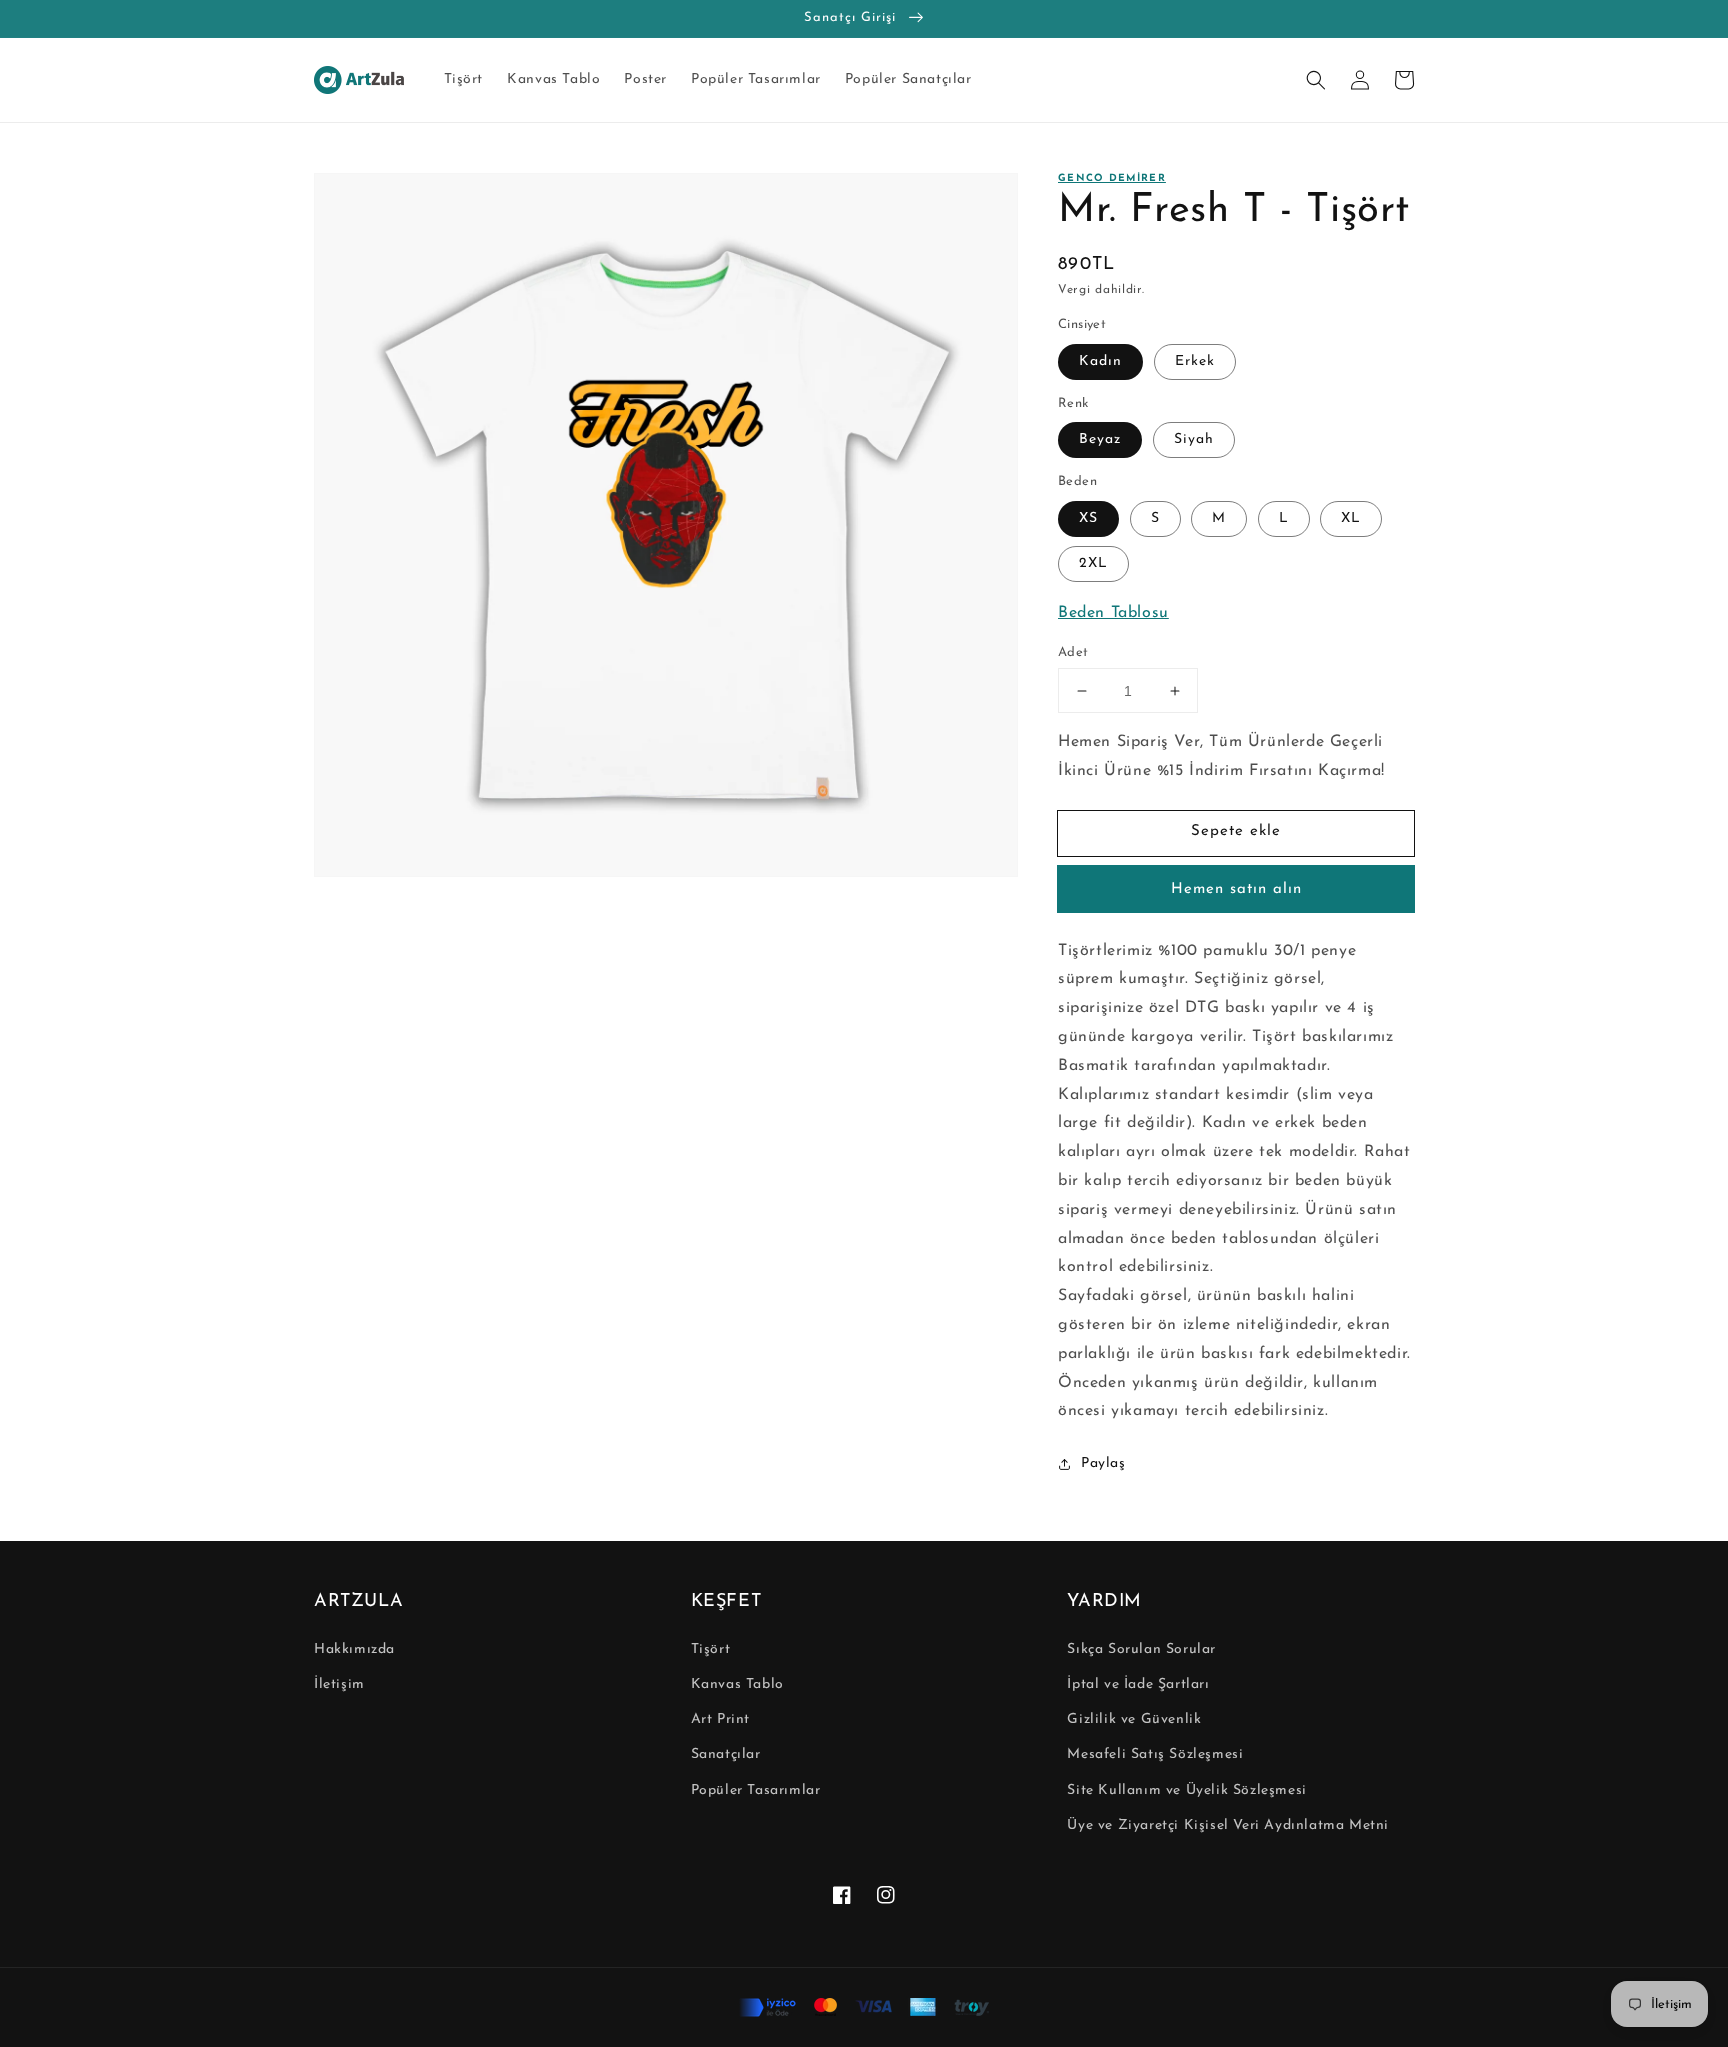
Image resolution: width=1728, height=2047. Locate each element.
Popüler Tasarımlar (756, 1790)
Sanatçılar (726, 1754)
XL (1351, 518)
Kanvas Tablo (737, 1684)
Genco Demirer (1112, 178)
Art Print (720, 1719)
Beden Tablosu (1113, 613)
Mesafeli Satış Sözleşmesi (1155, 1754)
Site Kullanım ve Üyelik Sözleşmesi (1186, 1790)
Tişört (711, 1649)
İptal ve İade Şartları (1138, 1684)
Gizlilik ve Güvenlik (1134, 1719)
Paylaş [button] (1103, 1463)
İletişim (339, 1684)
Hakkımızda (354, 1649)
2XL (1093, 563)
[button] (1316, 80)
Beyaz (1100, 439)
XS (1088, 518)
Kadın (1100, 361)
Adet (1073, 652)
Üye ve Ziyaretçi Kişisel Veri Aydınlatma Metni (1228, 1825)
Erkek (1195, 361)
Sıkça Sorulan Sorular (1141, 1649)
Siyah (1194, 439)
